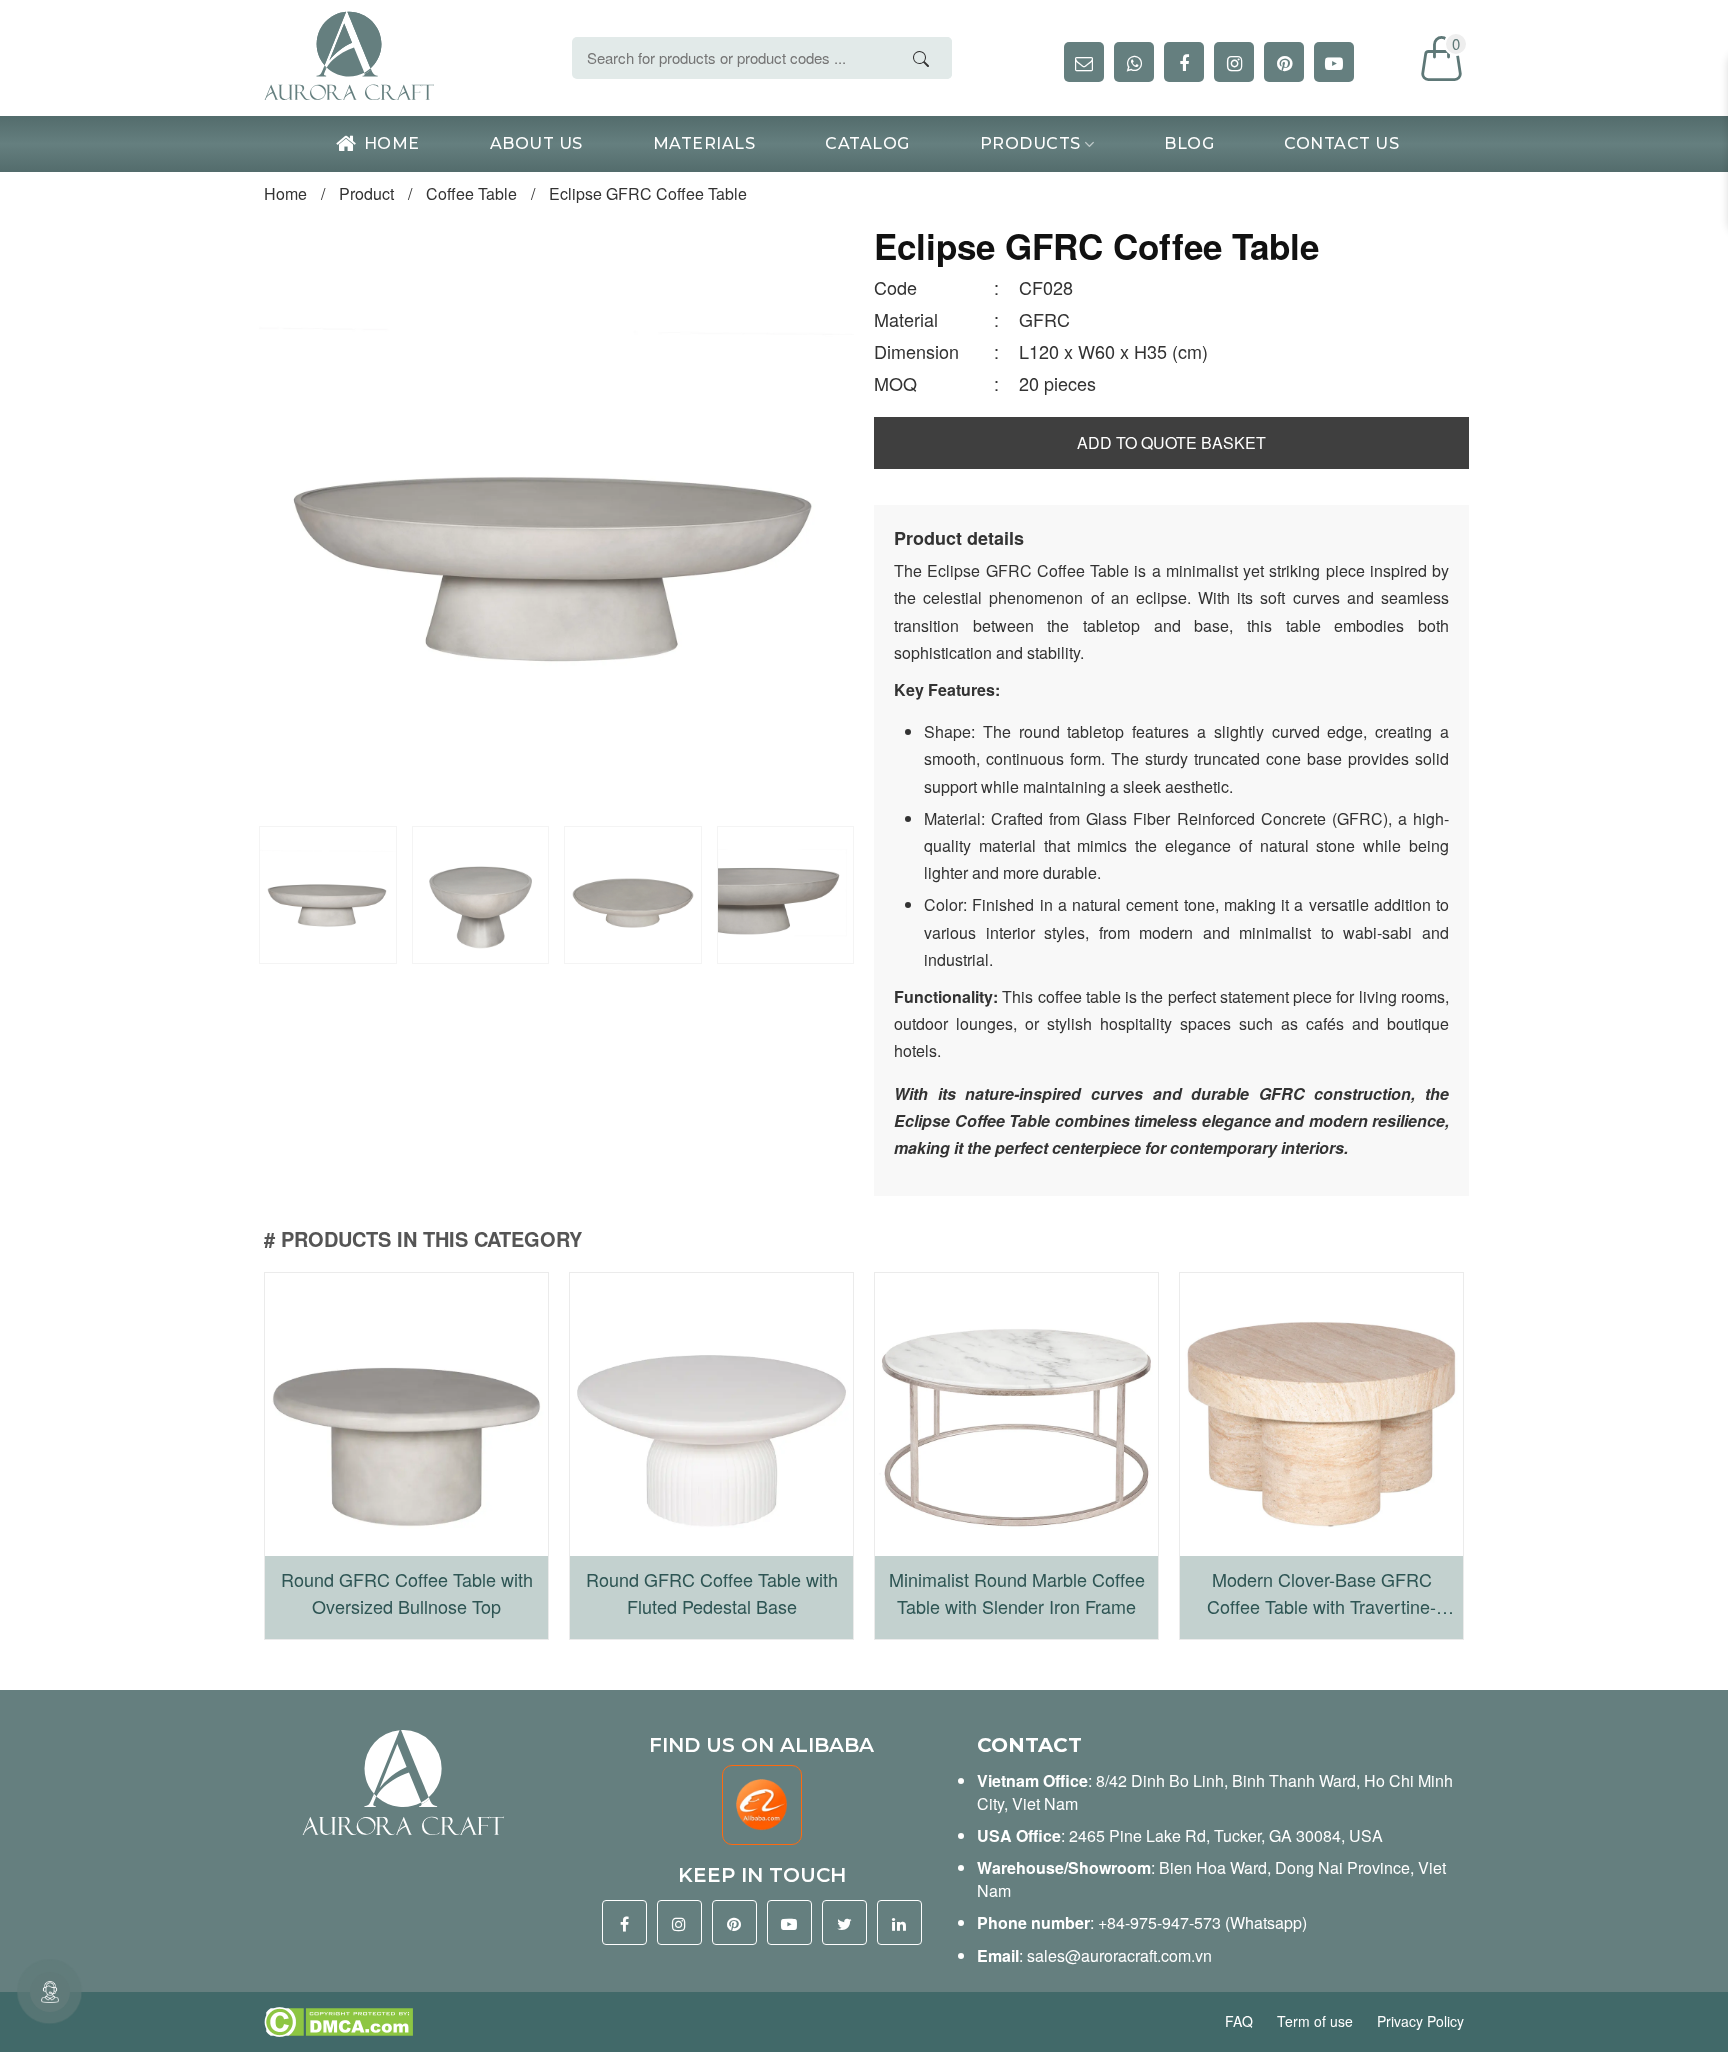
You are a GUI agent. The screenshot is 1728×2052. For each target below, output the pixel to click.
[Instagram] (679, 1922)
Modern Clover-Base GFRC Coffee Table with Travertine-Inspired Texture (1321, 1593)
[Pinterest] (734, 1922)
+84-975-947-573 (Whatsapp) (1202, 1922)
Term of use (1317, 2021)
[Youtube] (789, 1922)
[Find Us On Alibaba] (762, 1802)
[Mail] (1084, 62)
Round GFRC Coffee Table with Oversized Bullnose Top (407, 1592)
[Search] (921, 58)
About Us (536, 143)
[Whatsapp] (1134, 62)
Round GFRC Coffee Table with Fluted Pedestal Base (712, 1592)
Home (392, 143)
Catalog (867, 143)
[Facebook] (624, 1922)
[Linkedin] (899, 1922)
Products (1030, 143)
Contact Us (1341, 143)
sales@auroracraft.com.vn (1119, 1955)
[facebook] (1184, 62)
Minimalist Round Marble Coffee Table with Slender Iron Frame (1017, 1592)
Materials (704, 143)
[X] (844, 1922)
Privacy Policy (1420, 2021)
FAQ (1241, 2021)
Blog (1189, 143)
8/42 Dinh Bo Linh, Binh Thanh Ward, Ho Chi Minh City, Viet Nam (1215, 1791)
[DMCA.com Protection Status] (338, 2020)
